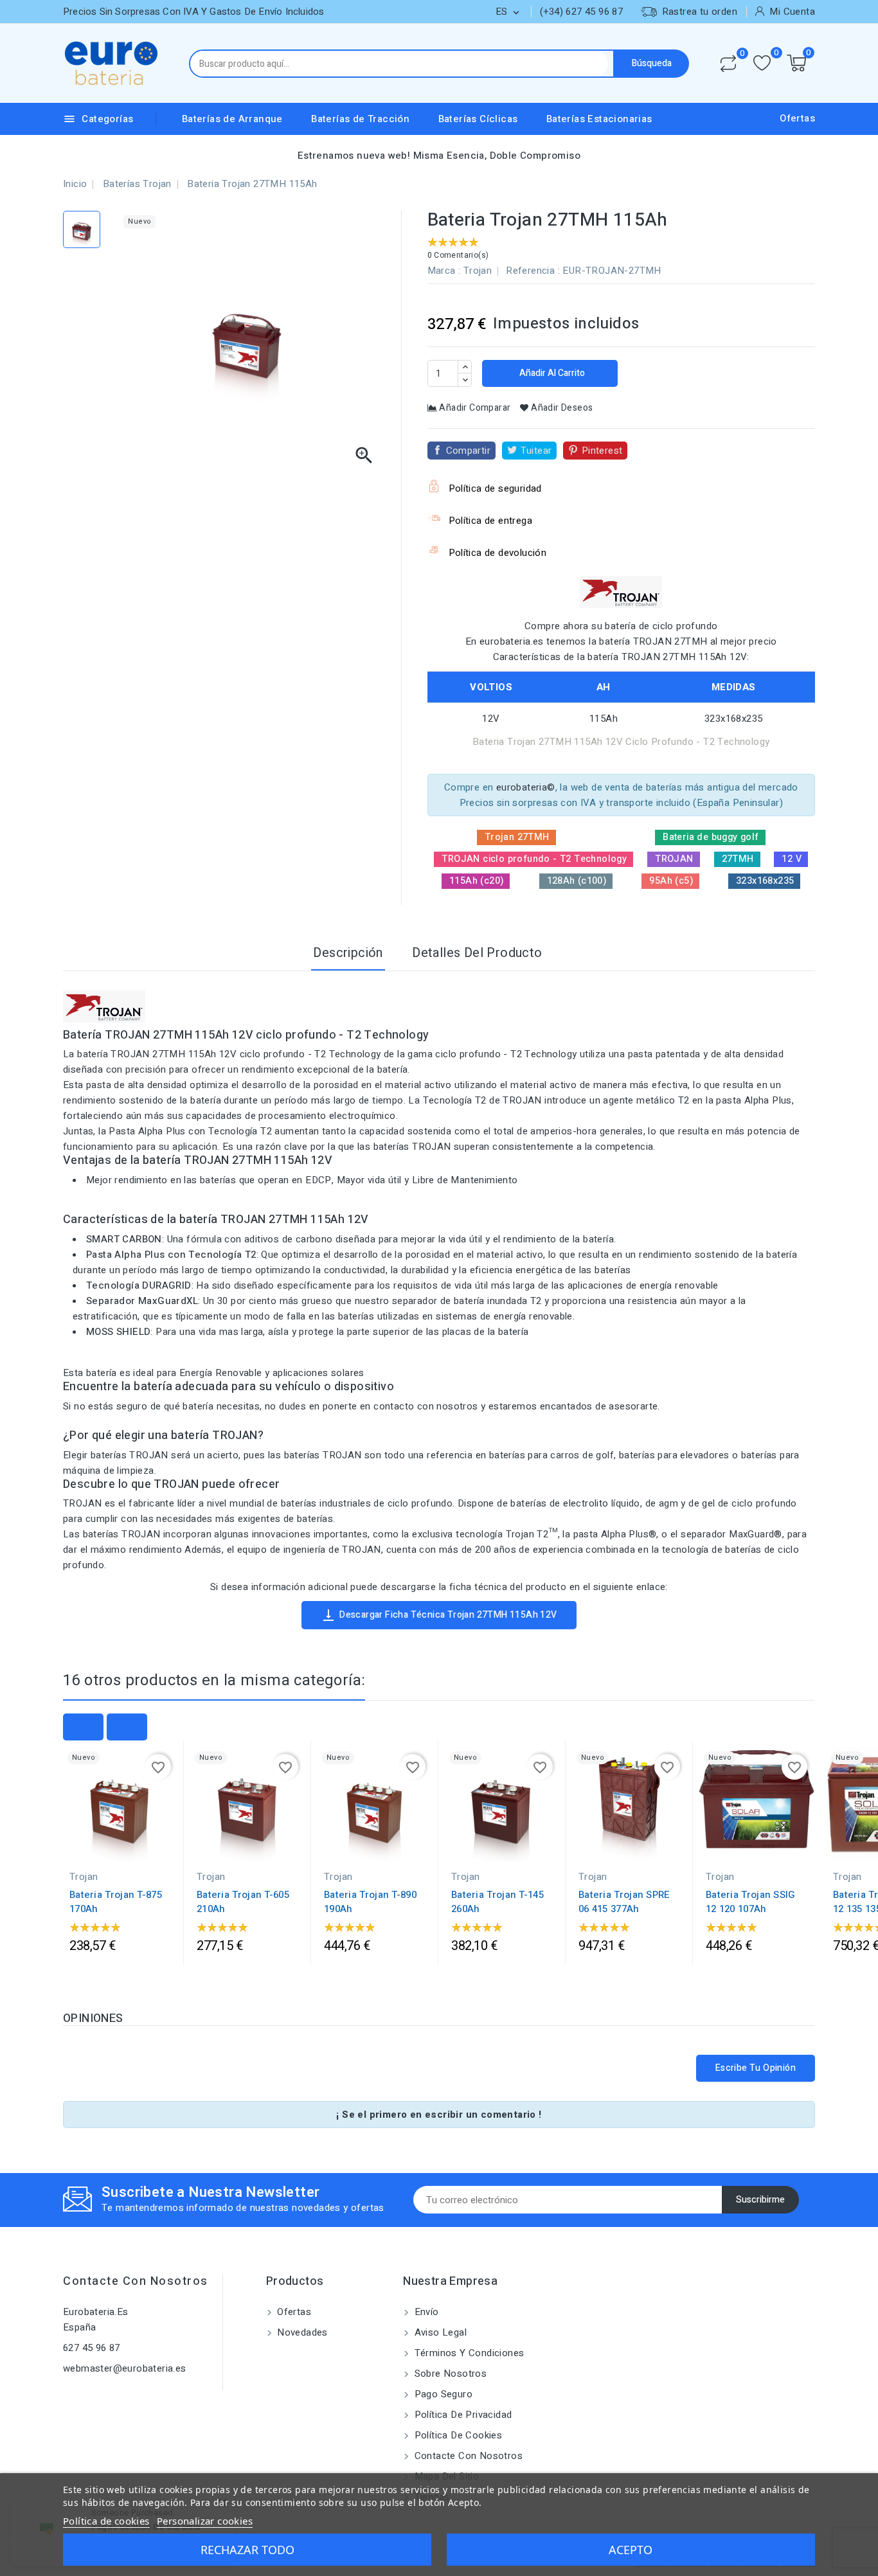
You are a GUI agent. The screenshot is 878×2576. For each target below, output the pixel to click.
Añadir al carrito (551, 373)
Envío (425, 2312)
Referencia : (533, 271)
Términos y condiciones (468, 2353)
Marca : (444, 271)
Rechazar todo (247, 2550)
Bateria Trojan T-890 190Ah (370, 1902)
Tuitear (536, 451)
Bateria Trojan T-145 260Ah (497, 1902)
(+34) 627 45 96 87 (581, 12)
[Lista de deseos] (762, 63)
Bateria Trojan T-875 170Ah (116, 1902)
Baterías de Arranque (232, 119)
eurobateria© (526, 787)
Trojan (478, 271)
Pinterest (602, 451)
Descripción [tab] (348, 953)
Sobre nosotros (449, 2374)
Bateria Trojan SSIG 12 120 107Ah (751, 1902)
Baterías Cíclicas (478, 119)
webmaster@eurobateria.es (125, 2368)
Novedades (301, 2332)
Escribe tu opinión (756, 2068)
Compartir (469, 451)
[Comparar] (728, 64)
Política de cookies (457, 2435)
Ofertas (797, 118)
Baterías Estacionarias (599, 119)
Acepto (631, 2550)
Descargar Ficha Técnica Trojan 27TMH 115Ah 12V (439, 1615)
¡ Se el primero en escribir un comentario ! (439, 2115)
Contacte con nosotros (136, 2281)
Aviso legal (439, 2332)
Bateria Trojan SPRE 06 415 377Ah (624, 1902)
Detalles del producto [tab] (477, 953)
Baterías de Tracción (360, 119)
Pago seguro (442, 2394)
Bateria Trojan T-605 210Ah (243, 1902)
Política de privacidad (461, 2415)
